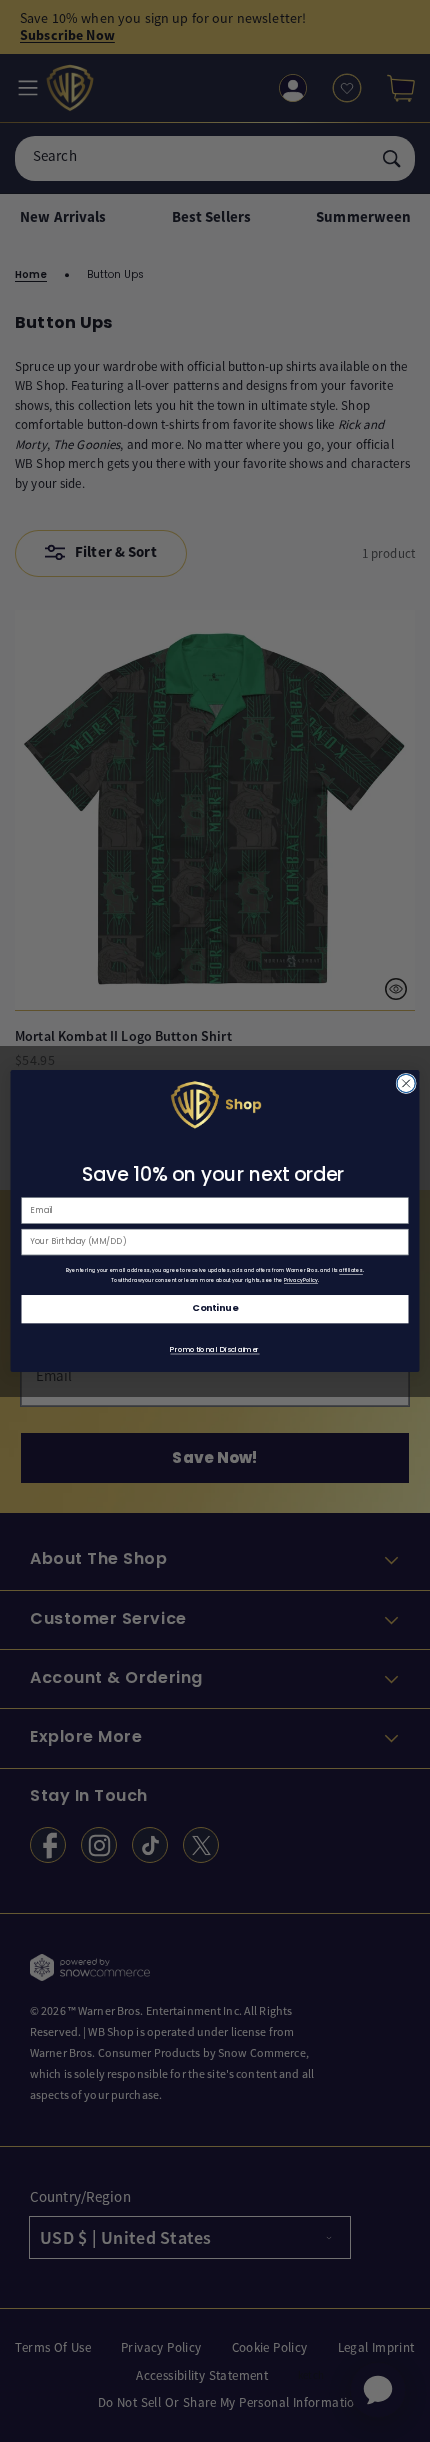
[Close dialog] (406, 1083)
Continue (215, 1309)
